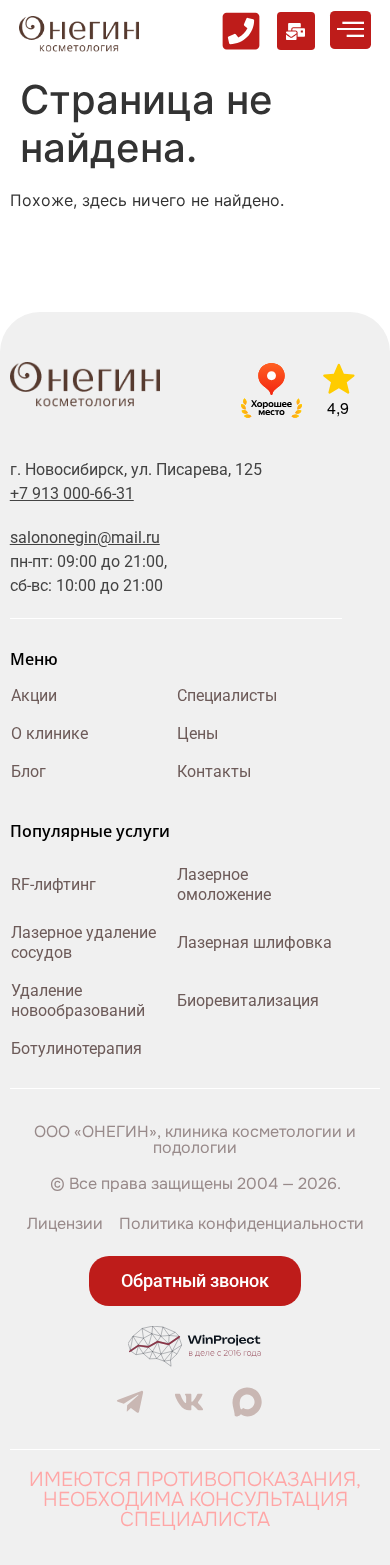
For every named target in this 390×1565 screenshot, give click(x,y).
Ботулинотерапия (76, 1048)
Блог (28, 771)
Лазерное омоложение (224, 884)
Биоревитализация (248, 1000)
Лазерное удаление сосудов (83, 942)
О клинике (49, 733)
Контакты (214, 771)
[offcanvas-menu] (350, 30)
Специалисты (227, 695)
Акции (34, 695)
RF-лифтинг (53, 884)
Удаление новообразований (78, 1000)
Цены (197, 733)
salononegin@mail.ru (85, 537)
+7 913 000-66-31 (72, 493)
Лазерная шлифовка (254, 942)
